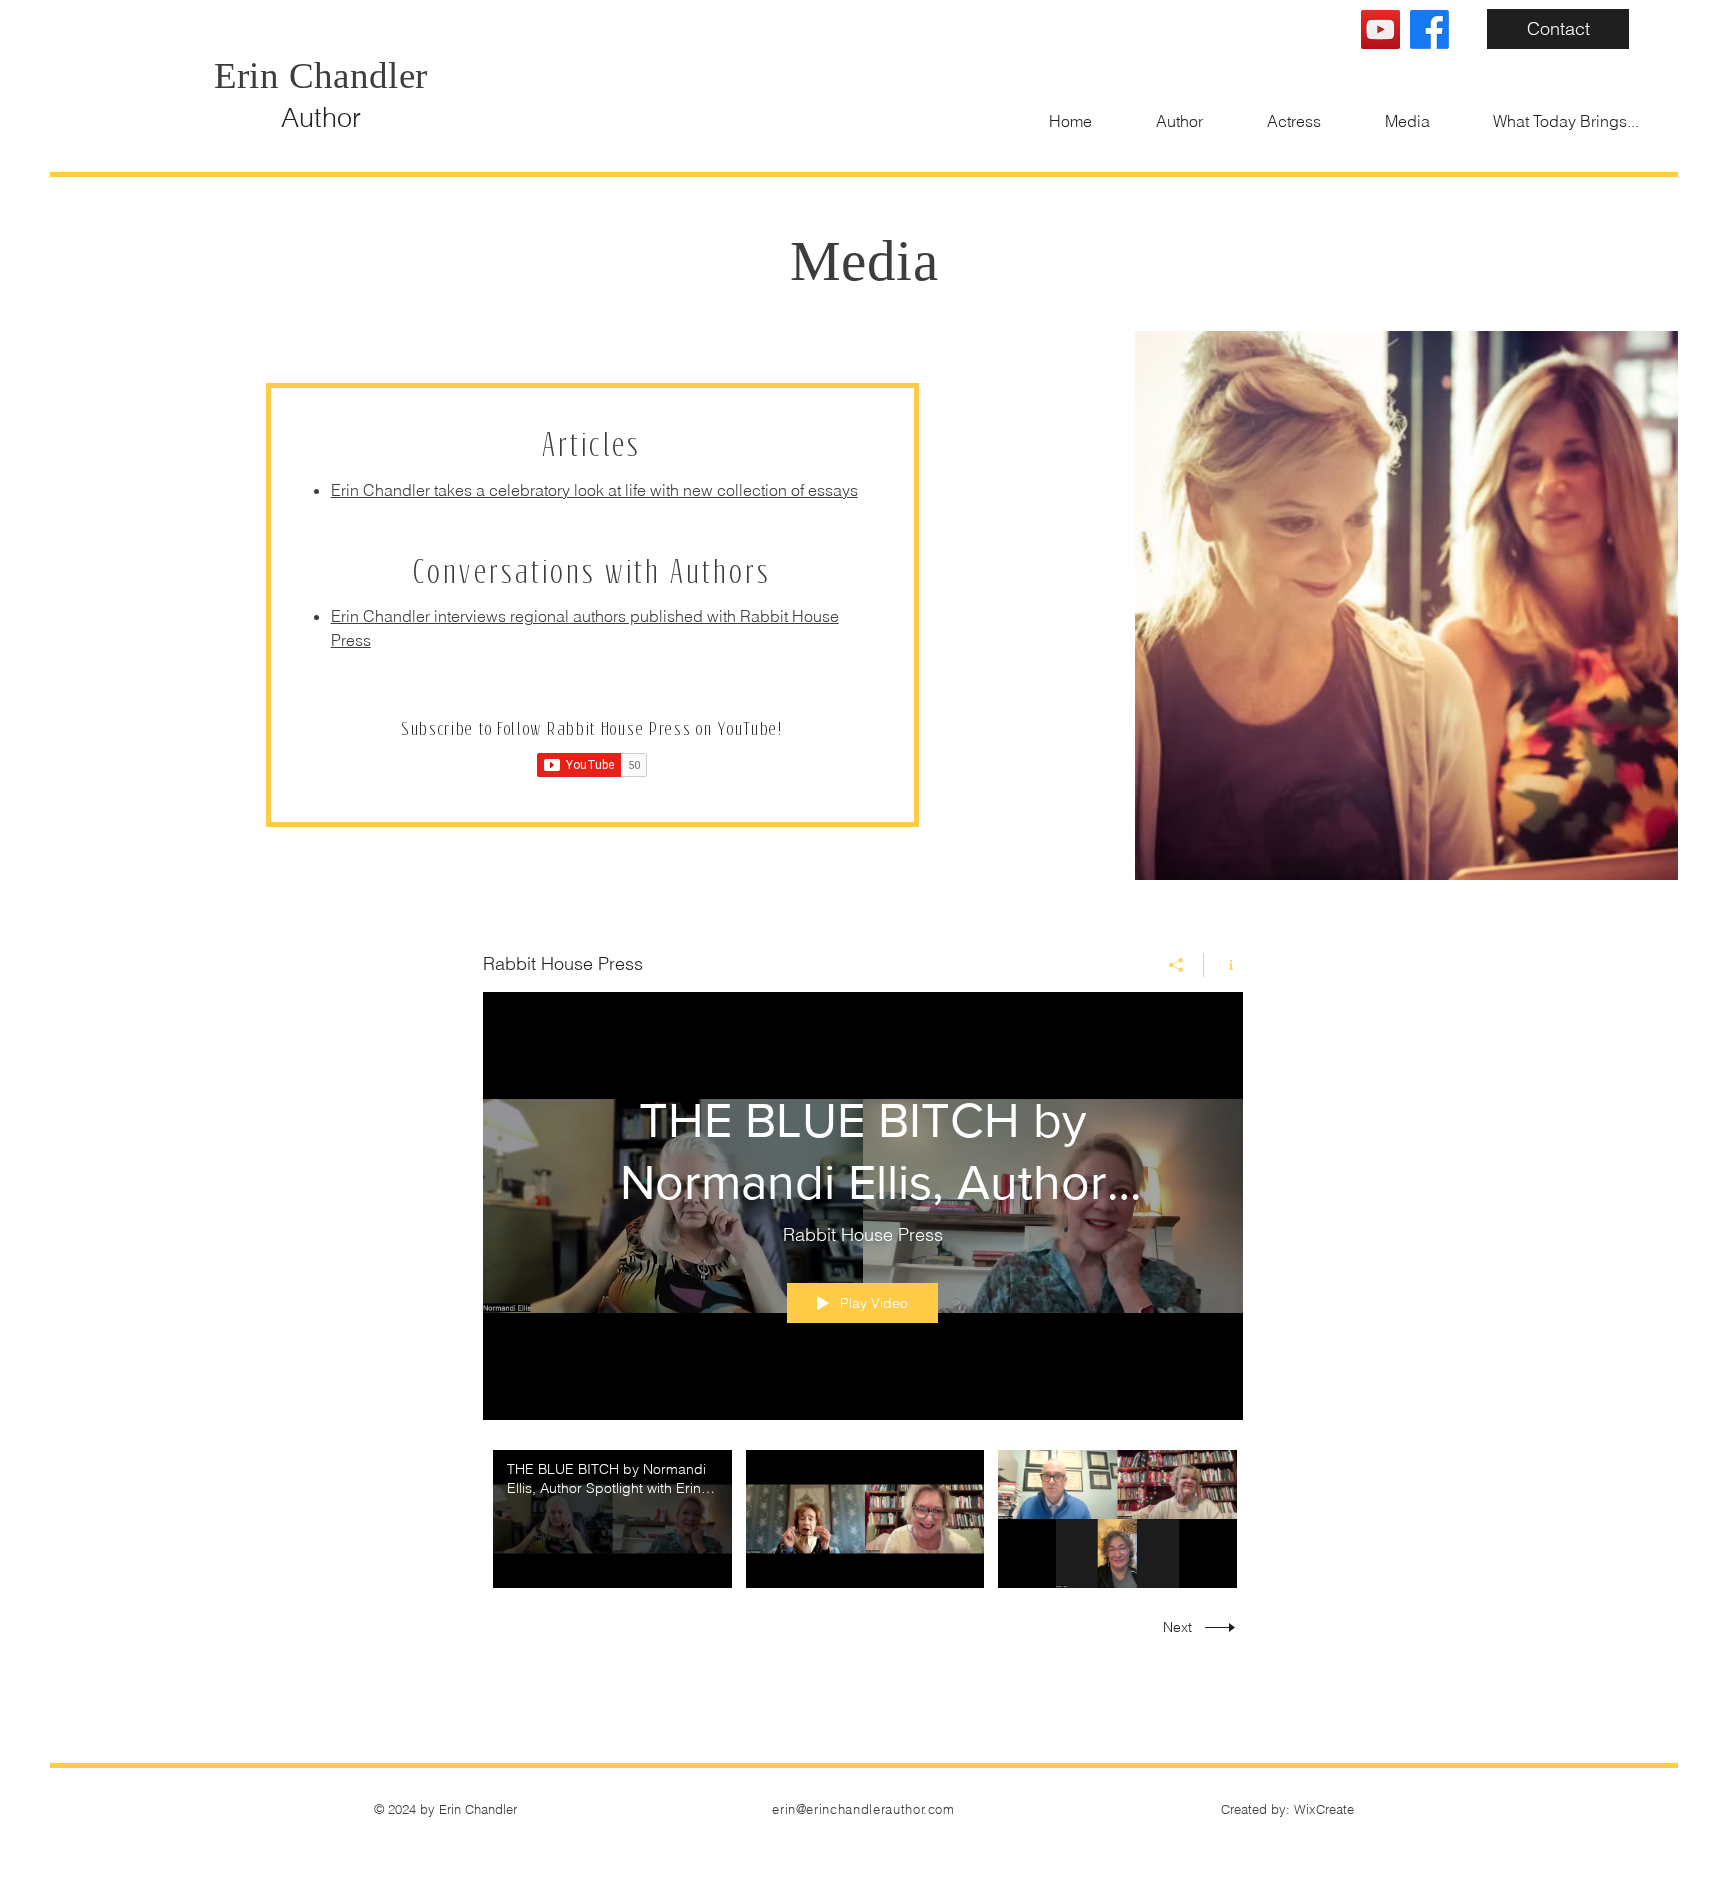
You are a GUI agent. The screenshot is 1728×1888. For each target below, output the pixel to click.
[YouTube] (1380, 29)
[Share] (1176, 965)
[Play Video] (612, 1518)
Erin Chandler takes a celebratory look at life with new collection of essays (594, 490)
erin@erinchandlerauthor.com (863, 1809)
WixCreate (1324, 1809)
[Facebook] (1429, 29)
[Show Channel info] (1223, 965)
